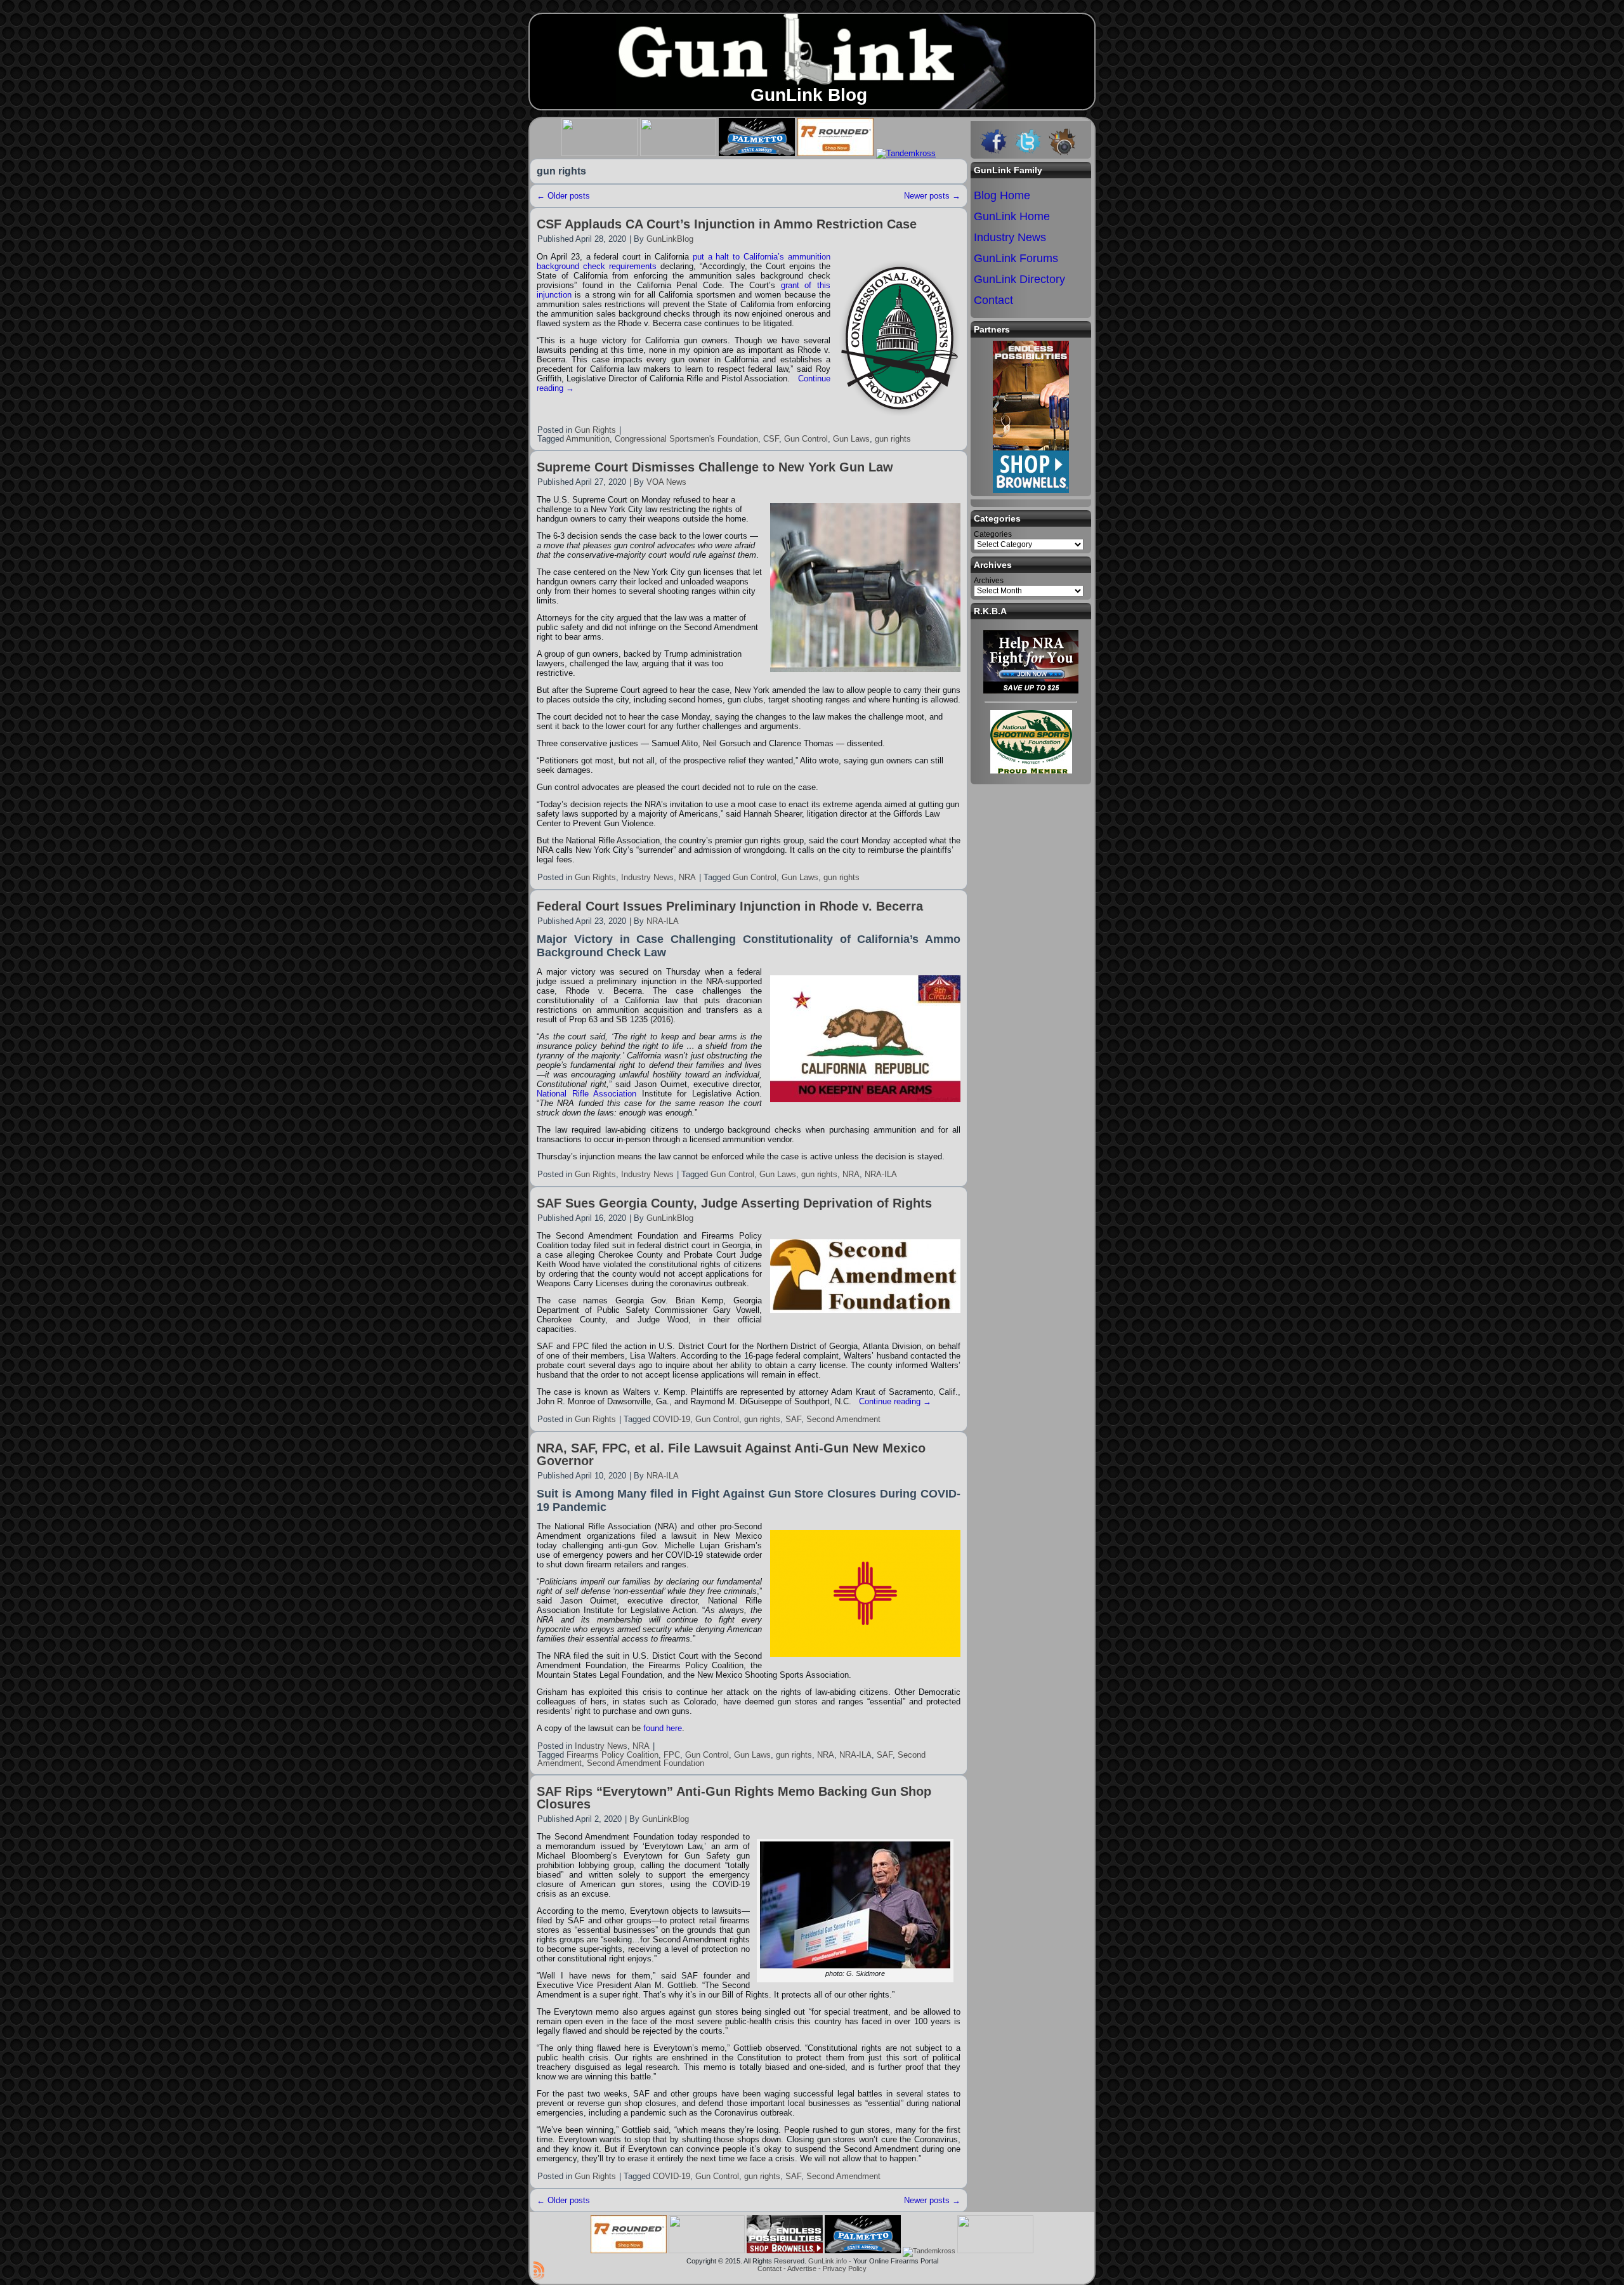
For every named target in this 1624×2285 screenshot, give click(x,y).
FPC (672, 1755)
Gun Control (806, 439)
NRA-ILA (663, 921)
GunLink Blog (809, 95)
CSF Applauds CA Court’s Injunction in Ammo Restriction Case (727, 224)
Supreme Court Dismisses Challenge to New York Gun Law (715, 467)
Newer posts (932, 196)
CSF (771, 439)
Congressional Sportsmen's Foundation (686, 439)
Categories (993, 534)
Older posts (563, 196)
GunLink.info (828, 2261)
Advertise (802, 2269)
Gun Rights (595, 430)
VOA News (666, 482)
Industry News (647, 877)
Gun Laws (851, 439)
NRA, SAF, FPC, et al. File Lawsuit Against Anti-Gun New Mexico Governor (731, 1454)
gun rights (893, 439)
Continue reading (895, 1401)
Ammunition (588, 439)
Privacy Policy (845, 2269)
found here (663, 1728)
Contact (769, 2269)
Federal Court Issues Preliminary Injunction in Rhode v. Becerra (730, 906)
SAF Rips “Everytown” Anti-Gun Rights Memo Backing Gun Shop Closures (734, 1798)
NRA (687, 877)
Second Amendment (843, 1419)
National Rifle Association (586, 1094)
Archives (989, 581)
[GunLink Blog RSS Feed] (539, 2270)
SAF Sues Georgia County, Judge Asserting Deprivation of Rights (734, 1203)
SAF (793, 1419)
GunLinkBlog (670, 239)
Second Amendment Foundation (645, 1763)
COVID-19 (671, 1419)
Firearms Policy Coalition (612, 1755)
